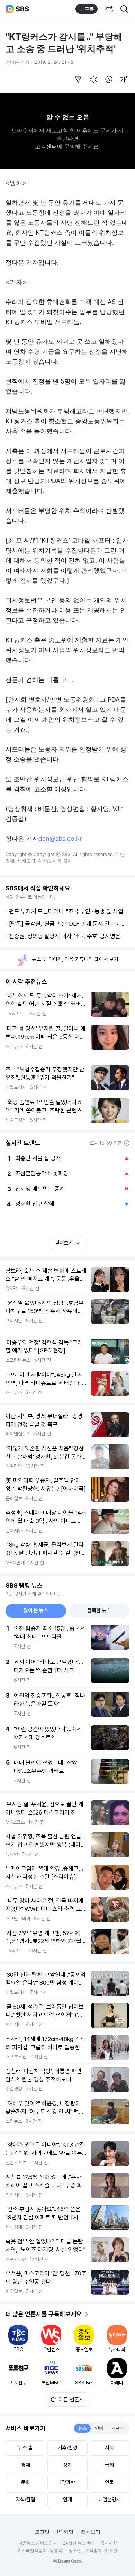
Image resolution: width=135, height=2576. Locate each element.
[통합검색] (124, 9)
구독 (89, 9)
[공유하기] (109, 9)
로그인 (42, 2532)
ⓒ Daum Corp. (68, 2561)
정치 (67, 2465)
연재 (67, 2500)
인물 (109, 2482)
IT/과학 (68, 2482)
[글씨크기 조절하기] (124, 80)
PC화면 (65, 2532)
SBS (22, 9)
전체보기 (91, 2532)
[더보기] (87, 2314)
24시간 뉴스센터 (79, 2543)
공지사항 (109, 2543)
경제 (26, 2465)
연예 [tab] (99, 2428)
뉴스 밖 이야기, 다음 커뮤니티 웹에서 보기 (75, 959)
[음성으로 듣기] (93, 80)
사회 (109, 2448)
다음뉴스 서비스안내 (38, 2543)
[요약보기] (78, 80)
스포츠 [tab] (118, 2428)
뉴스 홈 (25, 2448)
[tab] (36, 1611)
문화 (26, 2482)
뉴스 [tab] (82, 2428)
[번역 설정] (109, 80)
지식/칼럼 (25, 2500)
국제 (109, 2465)
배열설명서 (110, 2500)
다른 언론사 (71, 2399)
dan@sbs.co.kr (60, 838)
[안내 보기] (127, 1143)
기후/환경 (68, 2448)
